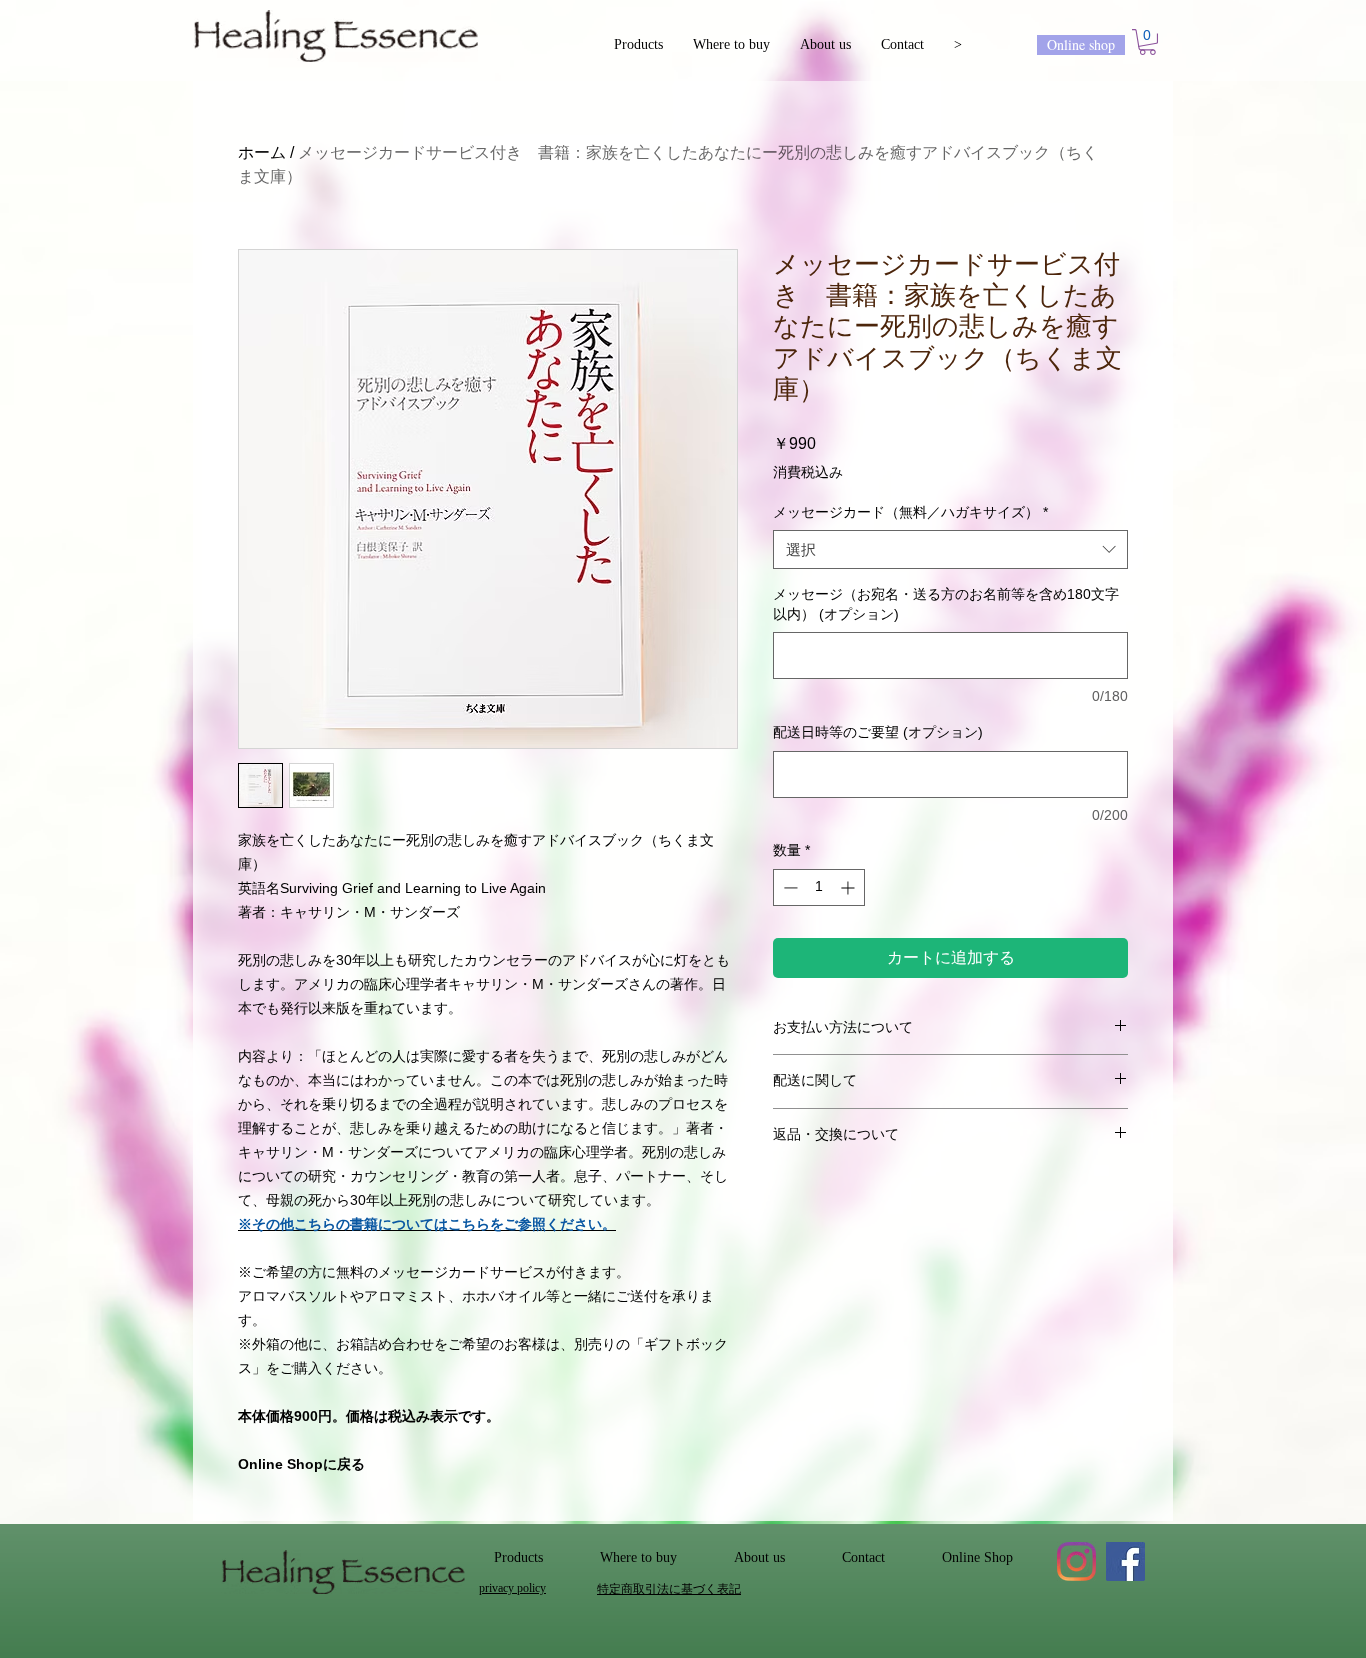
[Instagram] (1076, 1561)
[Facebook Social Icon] (1125, 1561)
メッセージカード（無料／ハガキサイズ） (910, 512)
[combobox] (950, 549)
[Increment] (849, 887)
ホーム (262, 152)
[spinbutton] (819, 887)
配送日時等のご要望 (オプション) (878, 732)
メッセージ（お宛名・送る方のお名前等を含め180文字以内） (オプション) (946, 604)
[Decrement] (788, 887)
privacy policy (512, 1588)
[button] (1147, 42)
